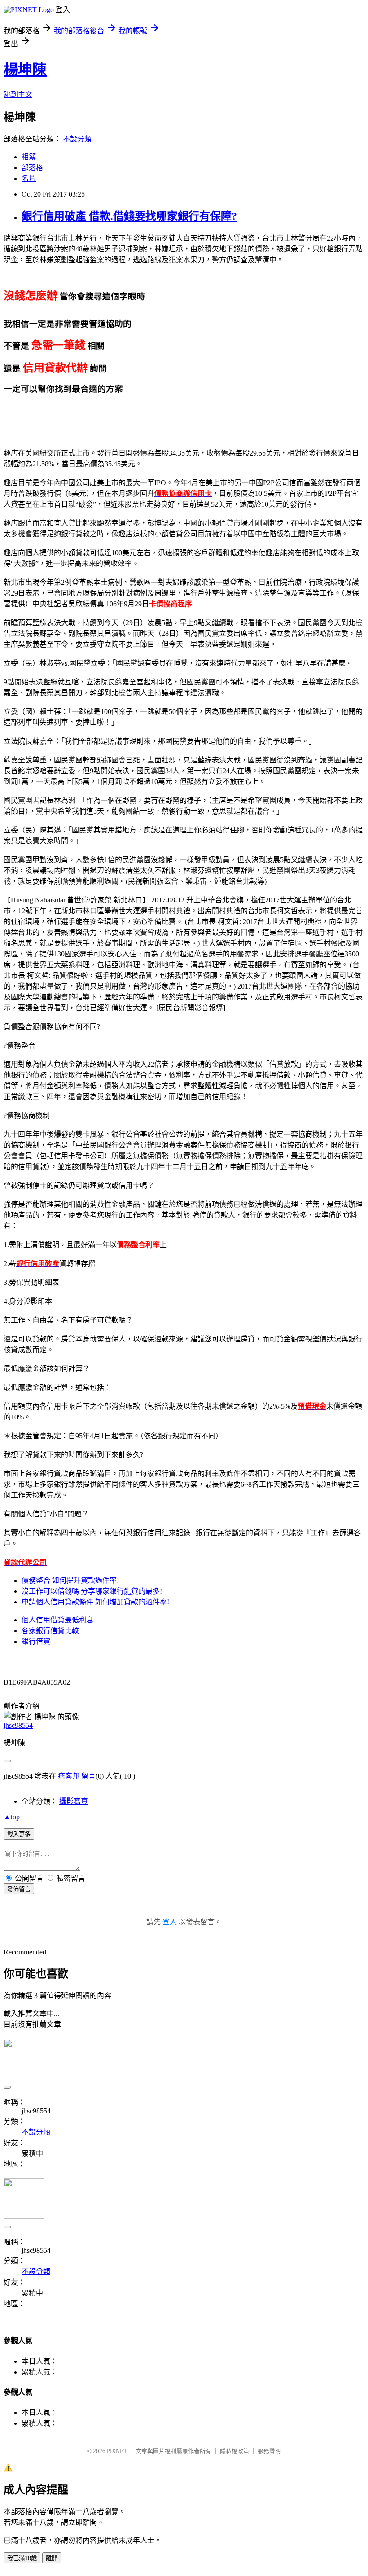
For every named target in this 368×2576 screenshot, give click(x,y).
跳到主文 (18, 94)
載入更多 (19, 1834)
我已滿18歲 (22, 2558)
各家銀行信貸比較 (50, 1631)
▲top (12, 1817)
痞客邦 (69, 1776)
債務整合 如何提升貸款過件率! (70, 1580)
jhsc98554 (18, 1725)
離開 (52, 2558)
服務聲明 (269, 2451)
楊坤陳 (25, 70)
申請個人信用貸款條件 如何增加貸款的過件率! (95, 1602)
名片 (29, 178)
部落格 (32, 168)
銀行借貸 (36, 1641)
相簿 (29, 157)
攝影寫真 (74, 1801)
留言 (88, 1776)
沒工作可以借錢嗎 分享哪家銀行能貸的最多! (92, 1591)
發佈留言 (19, 1889)
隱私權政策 (234, 2451)
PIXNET (117, 2451)
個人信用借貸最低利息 (57, 1620)
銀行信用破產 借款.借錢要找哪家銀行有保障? (129, 216)
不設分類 (77, 139)
